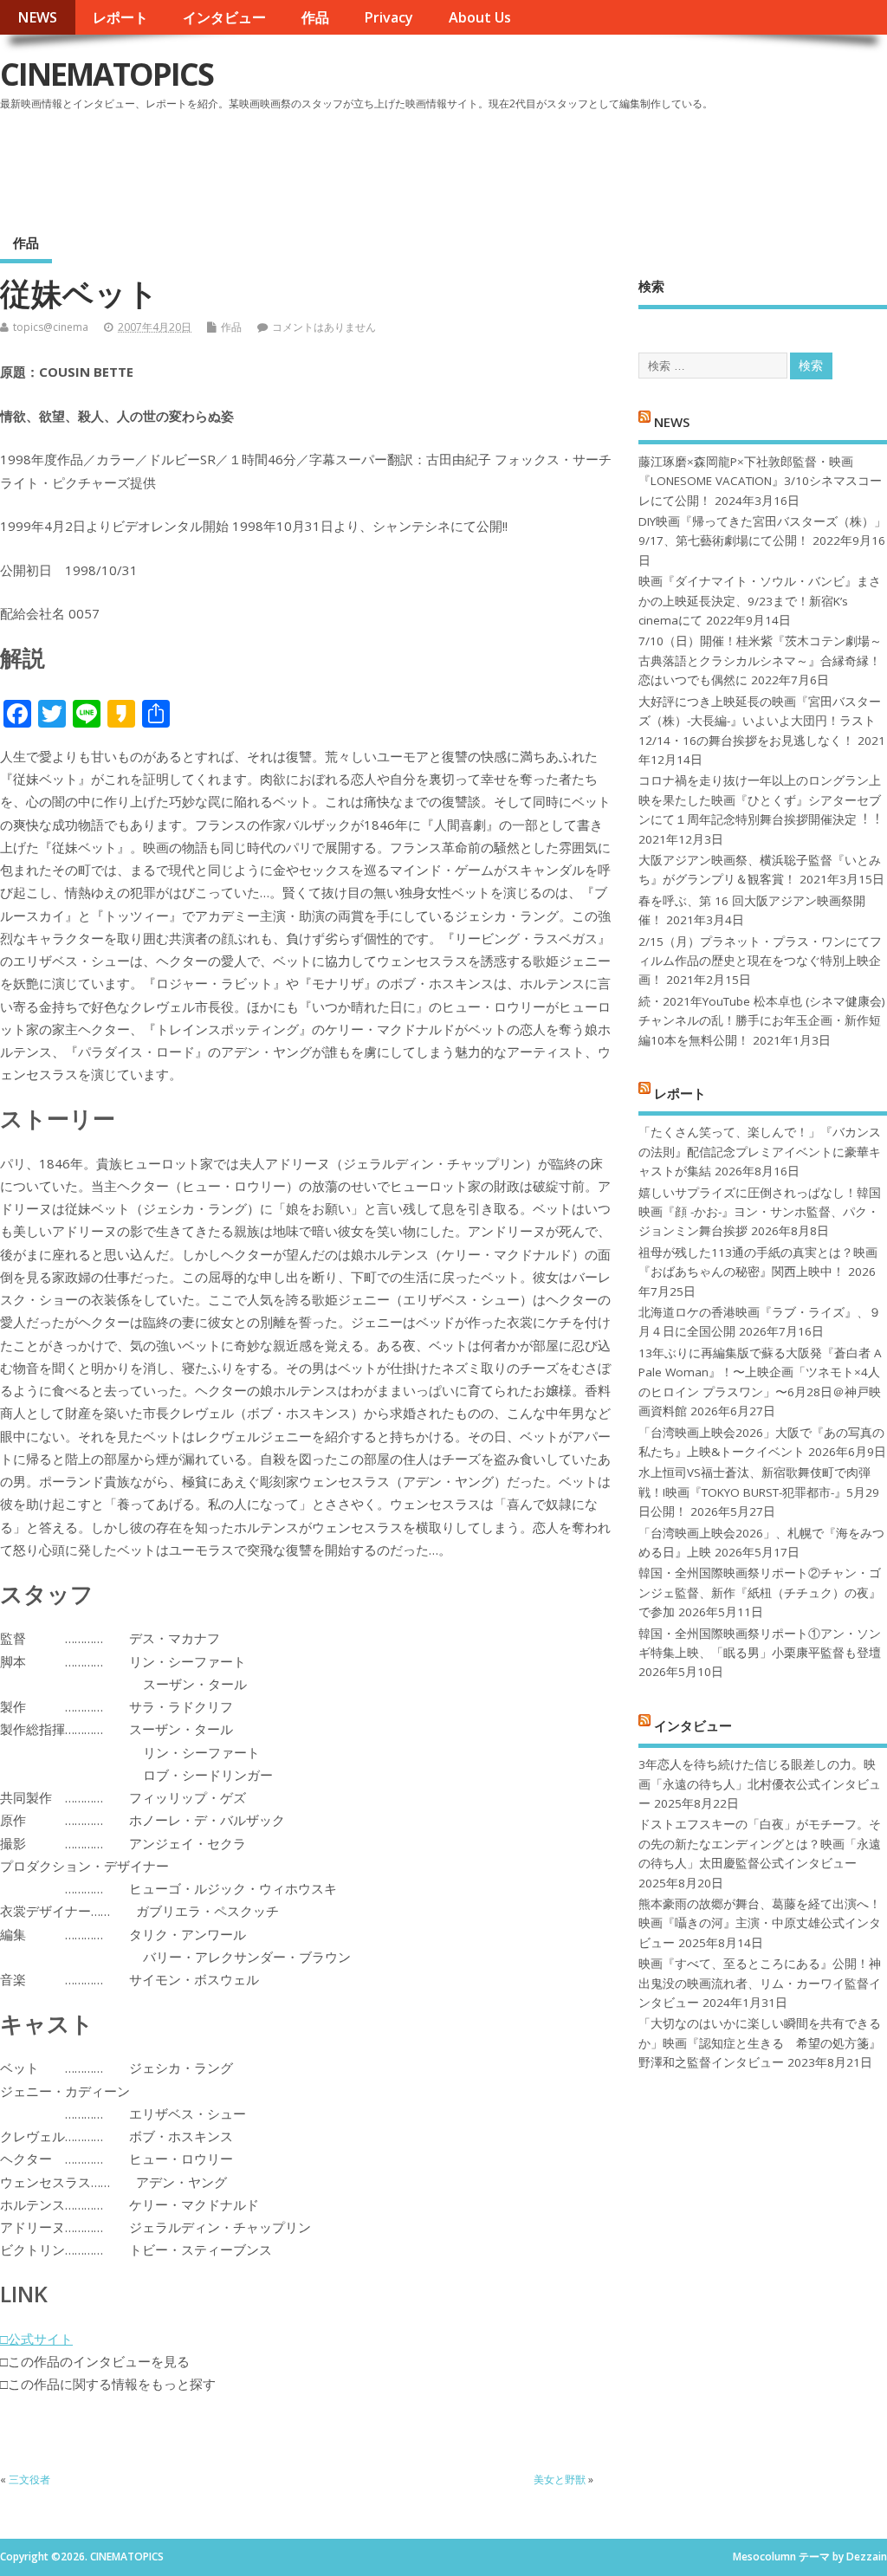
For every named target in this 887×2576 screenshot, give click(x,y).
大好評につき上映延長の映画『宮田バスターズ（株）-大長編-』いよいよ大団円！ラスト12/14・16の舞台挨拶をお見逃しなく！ (760, 721)
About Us (480, 17)
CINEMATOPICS (107, 74)
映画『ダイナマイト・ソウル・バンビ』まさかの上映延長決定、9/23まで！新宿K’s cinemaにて (760, 601)
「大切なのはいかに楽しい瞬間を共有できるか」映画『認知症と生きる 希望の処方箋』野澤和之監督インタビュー (760, 2043)
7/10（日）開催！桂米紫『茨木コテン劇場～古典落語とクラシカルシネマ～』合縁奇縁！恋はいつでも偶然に (760, 660)
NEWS (37, 17)
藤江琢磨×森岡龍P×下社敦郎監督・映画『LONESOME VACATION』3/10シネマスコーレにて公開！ (760, 481)
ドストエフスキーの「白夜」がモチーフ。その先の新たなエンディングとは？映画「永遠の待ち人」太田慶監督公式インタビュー (760, 1844)
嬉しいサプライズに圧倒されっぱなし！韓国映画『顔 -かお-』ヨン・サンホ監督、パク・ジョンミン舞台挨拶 (760, 1212)
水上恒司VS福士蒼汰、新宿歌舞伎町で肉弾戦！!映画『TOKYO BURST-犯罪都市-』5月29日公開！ (759, 1492)
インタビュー (224, 17)
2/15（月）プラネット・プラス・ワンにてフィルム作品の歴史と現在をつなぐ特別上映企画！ (760, 961)
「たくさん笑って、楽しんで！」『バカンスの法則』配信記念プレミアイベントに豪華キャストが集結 (760, 1152)
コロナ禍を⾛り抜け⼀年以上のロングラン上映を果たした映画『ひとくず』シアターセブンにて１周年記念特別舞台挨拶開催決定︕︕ (760, 800)
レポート (120, 17)
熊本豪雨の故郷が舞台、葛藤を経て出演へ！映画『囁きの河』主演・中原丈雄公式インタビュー (760, 1923)
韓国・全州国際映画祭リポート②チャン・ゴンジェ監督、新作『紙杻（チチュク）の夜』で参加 (760, 1592)
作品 (315, 17)
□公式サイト (36, 2339)
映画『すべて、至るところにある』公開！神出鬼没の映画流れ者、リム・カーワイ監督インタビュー (760, 1983)
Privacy (388, 17)
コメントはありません (324, 327)
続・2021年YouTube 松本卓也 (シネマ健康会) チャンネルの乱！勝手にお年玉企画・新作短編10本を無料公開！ (762, 1021)
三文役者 (29, 2479)
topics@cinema (51, 327)
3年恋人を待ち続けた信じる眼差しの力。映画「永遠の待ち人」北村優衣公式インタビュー (760, 1784)
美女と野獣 (560, 2479)
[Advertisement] (557, 164)
